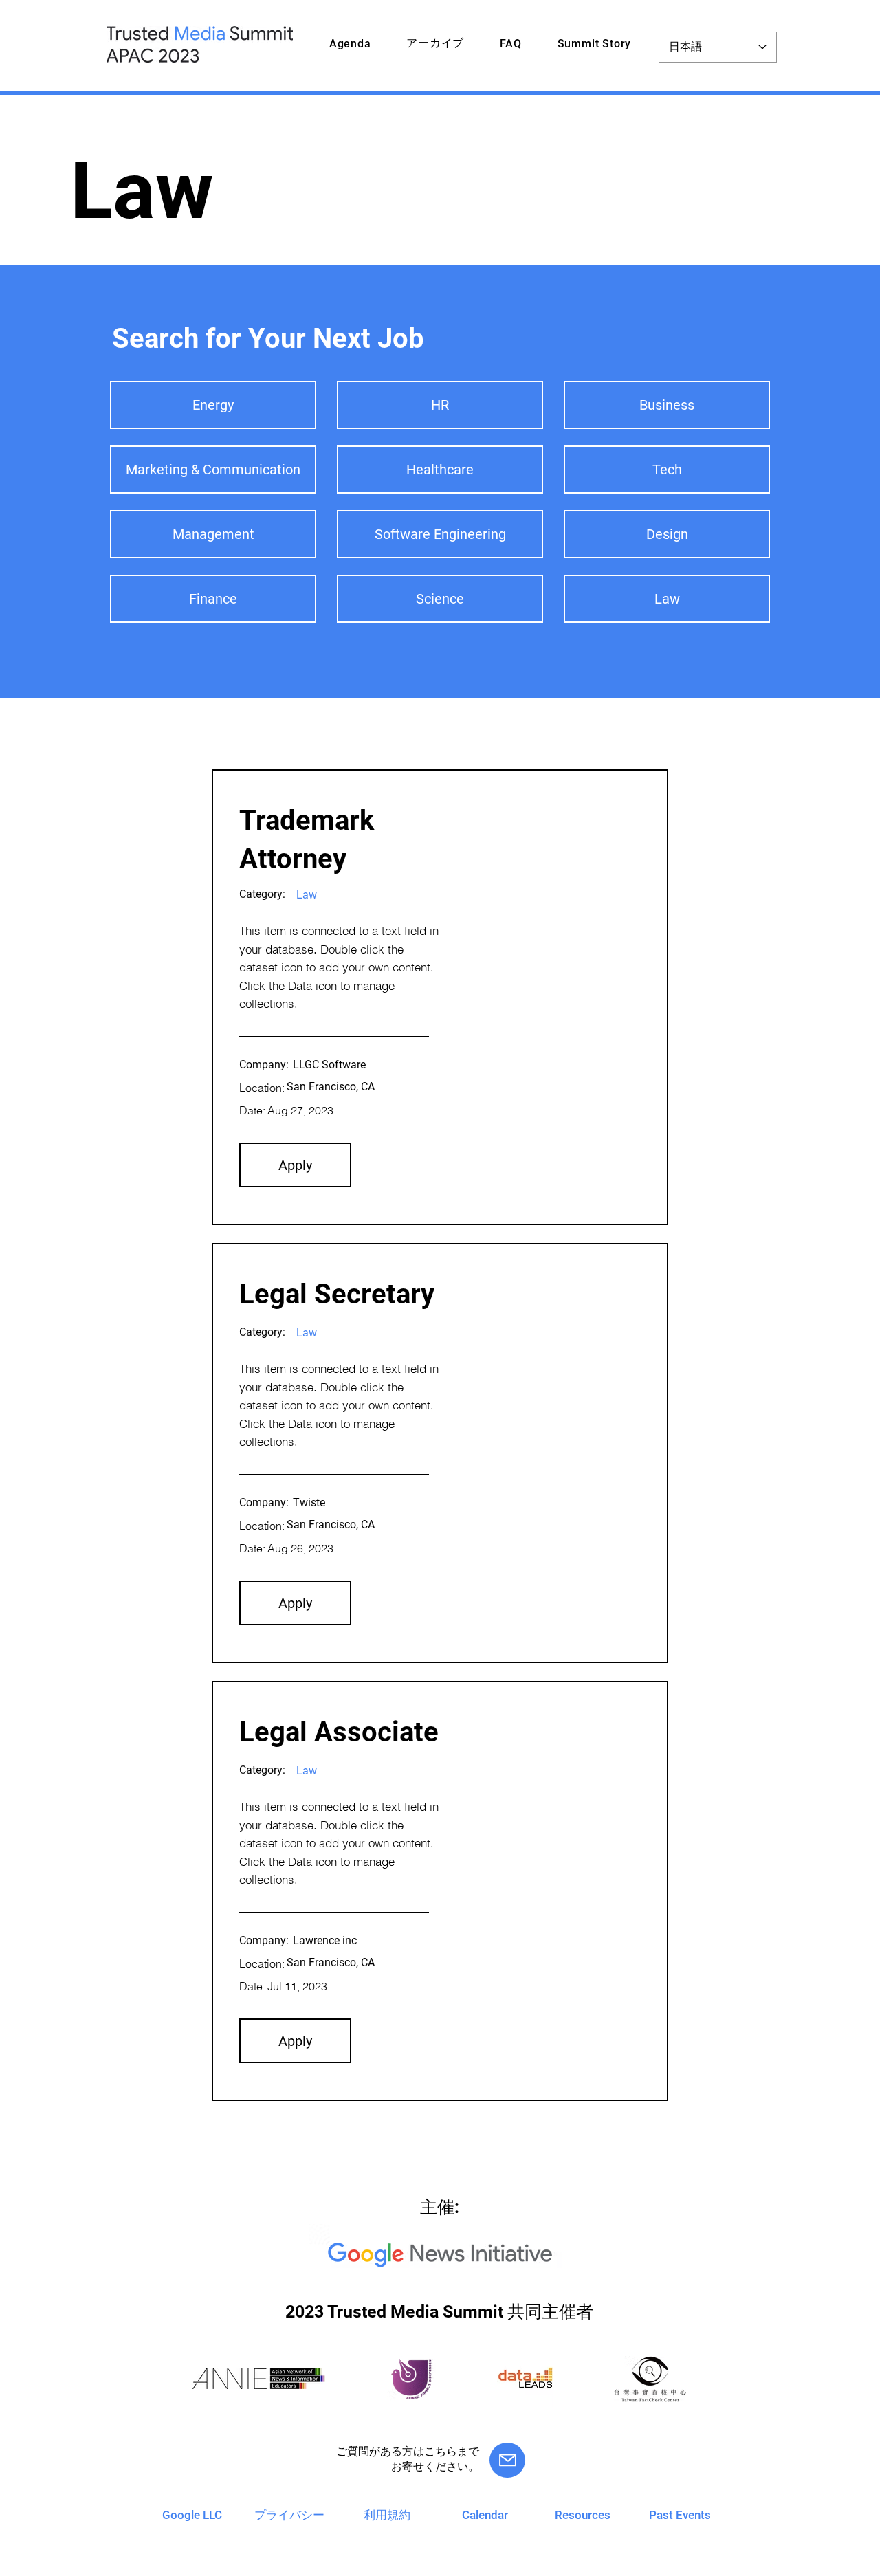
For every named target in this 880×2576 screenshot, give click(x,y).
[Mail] (507, 2460)
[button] (295, 1165)
